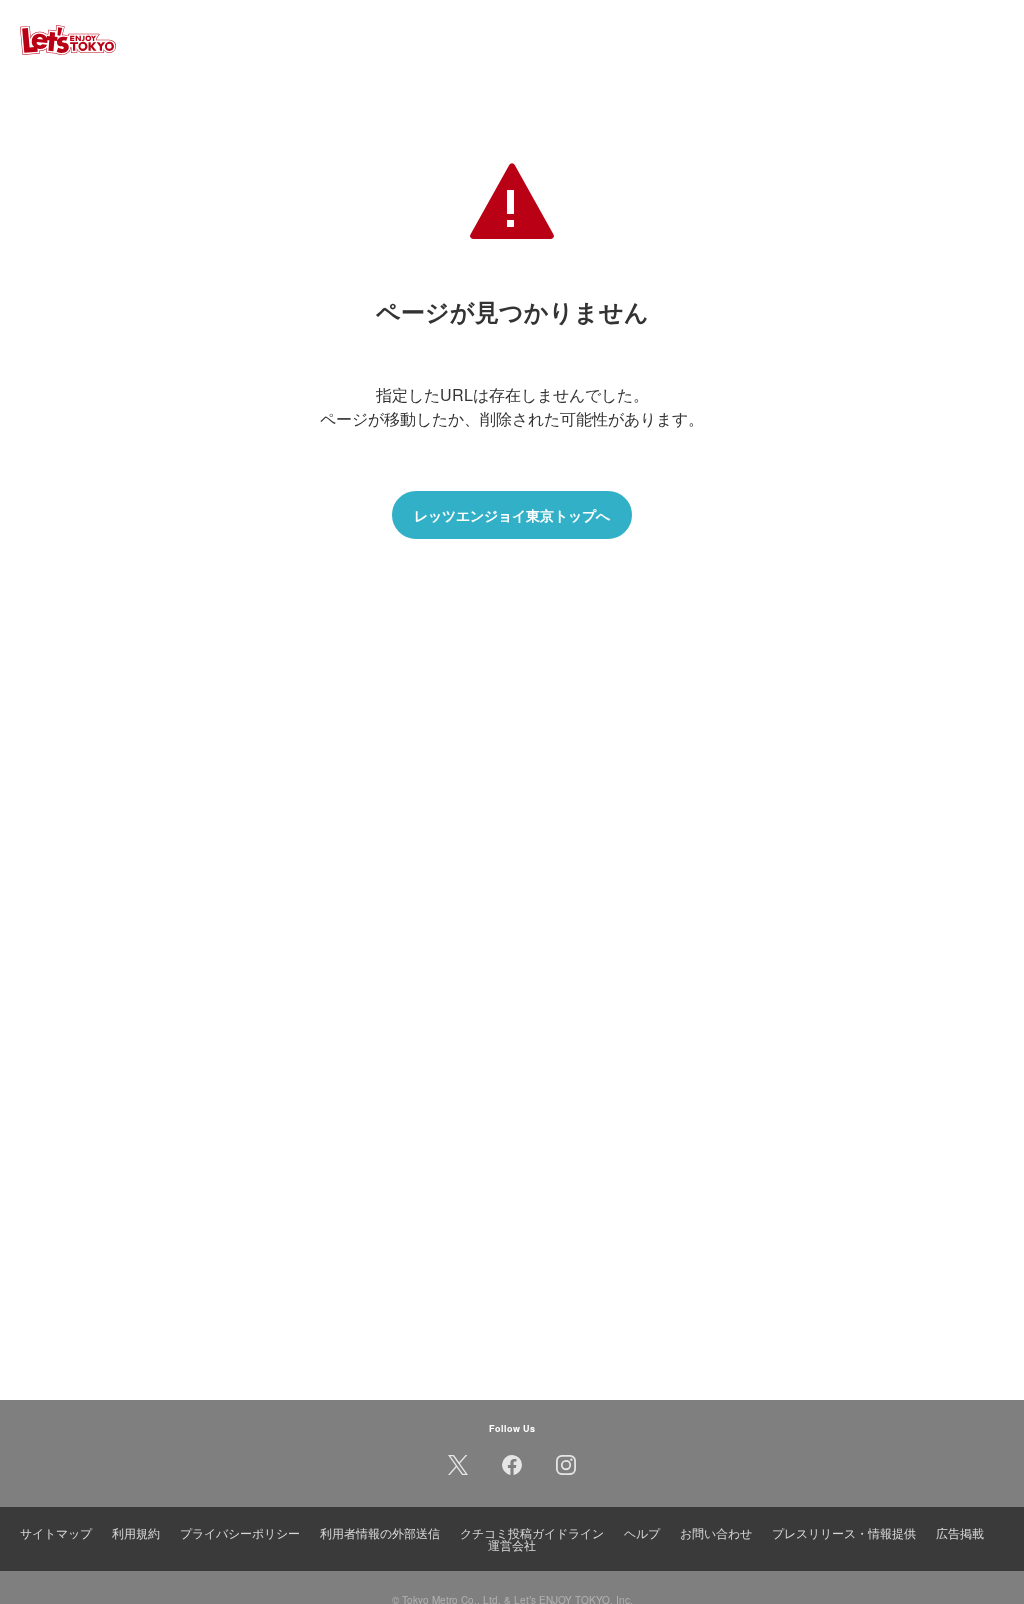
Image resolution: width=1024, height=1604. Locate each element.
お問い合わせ (716, 1532)
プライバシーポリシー (240, 1532)
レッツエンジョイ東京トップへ (512, 515)
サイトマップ (56, 1532)
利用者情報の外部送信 (380, 1532)
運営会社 (512, 1544)
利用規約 (136, 1532)
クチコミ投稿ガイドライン (532, 1532)
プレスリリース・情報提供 (844, 1532)
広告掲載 (960, 1532)
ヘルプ (642, 1532)
